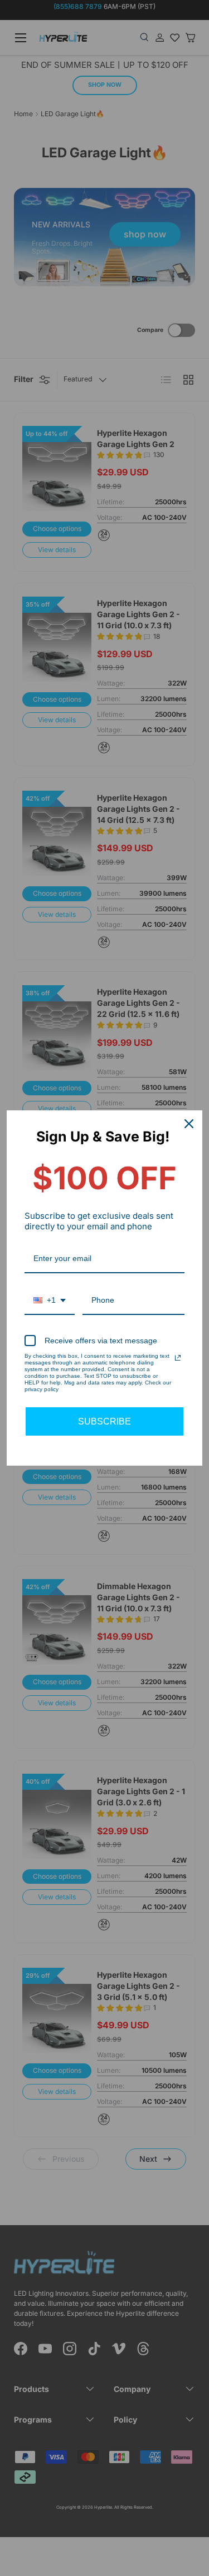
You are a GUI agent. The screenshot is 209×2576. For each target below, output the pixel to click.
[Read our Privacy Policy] (178, 1358)
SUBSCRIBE (104, 1421)
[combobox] (50, 1301)
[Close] (189, 1124)
